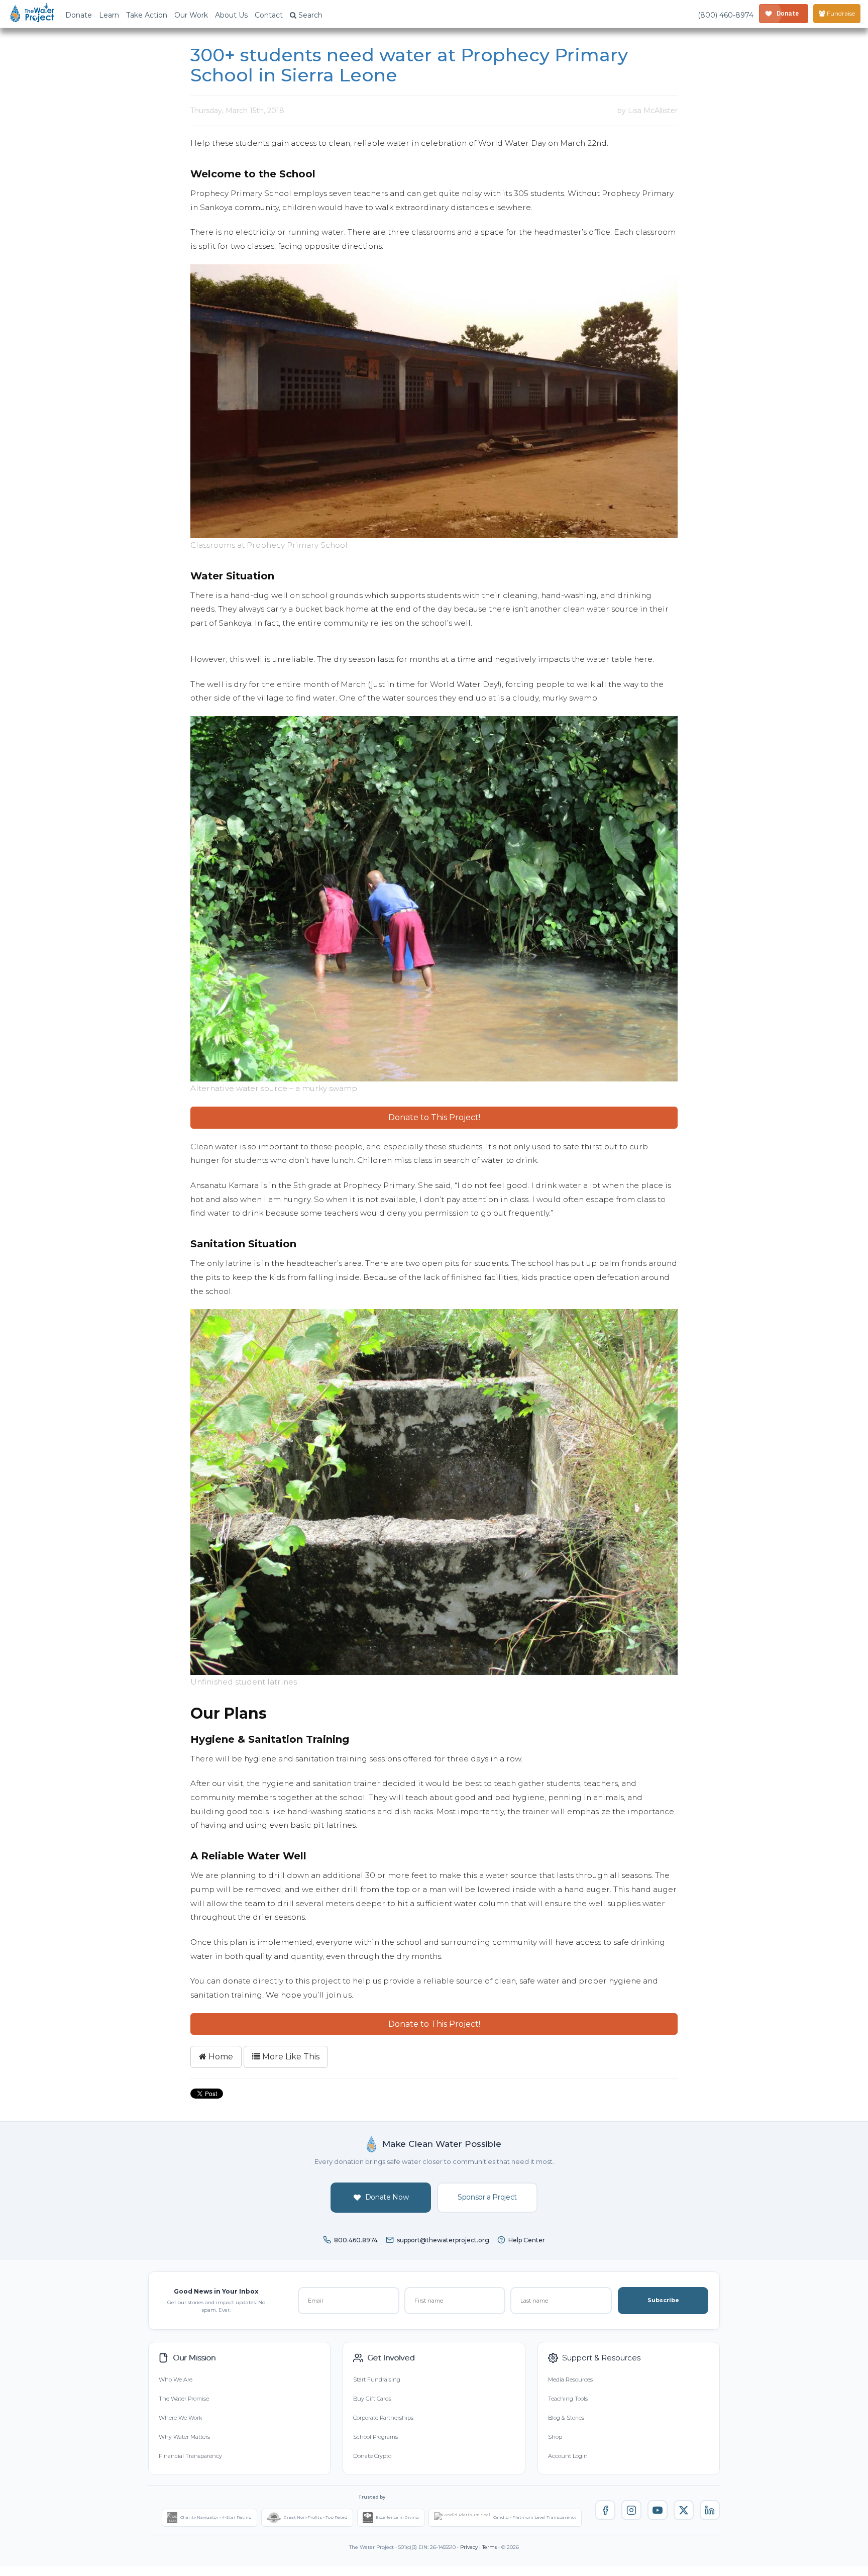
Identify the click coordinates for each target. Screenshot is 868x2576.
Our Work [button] (191, 15)
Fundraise (840, 13)
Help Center (527, 2240)
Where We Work (180, 2418)
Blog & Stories (566, 2418)
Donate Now (387, 2197)
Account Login (568, 2456)
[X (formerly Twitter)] (684, 2510)
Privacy (469, 2547)
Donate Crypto (372, 2456)
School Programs (375, 2437)
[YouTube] (658, 2510)
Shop (555, 2437)
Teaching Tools (568, 2399)
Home (220, 2057)
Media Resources (570, 2380)
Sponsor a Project (487, 2197)
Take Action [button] (147, 15)
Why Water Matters (184, 2437)
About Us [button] (231, 15)
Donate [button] (79, 15)
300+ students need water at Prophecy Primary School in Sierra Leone (409, 65)
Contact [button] (269, 15)
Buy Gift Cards (372, 2399)
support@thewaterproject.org (443, 2240)
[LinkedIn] (710, 2510)
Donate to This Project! (434, 1117)
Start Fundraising (377, 2380)
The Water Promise (184, 2399)
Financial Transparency (190, 2456)
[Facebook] (605, 2510)
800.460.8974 (356, 2240)
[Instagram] (631, 2510)
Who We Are (176, 2380)
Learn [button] (109, 15)
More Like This (290, 2057)
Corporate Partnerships (383, 2418)
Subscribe (663, 2300)
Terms (490, 2547)
